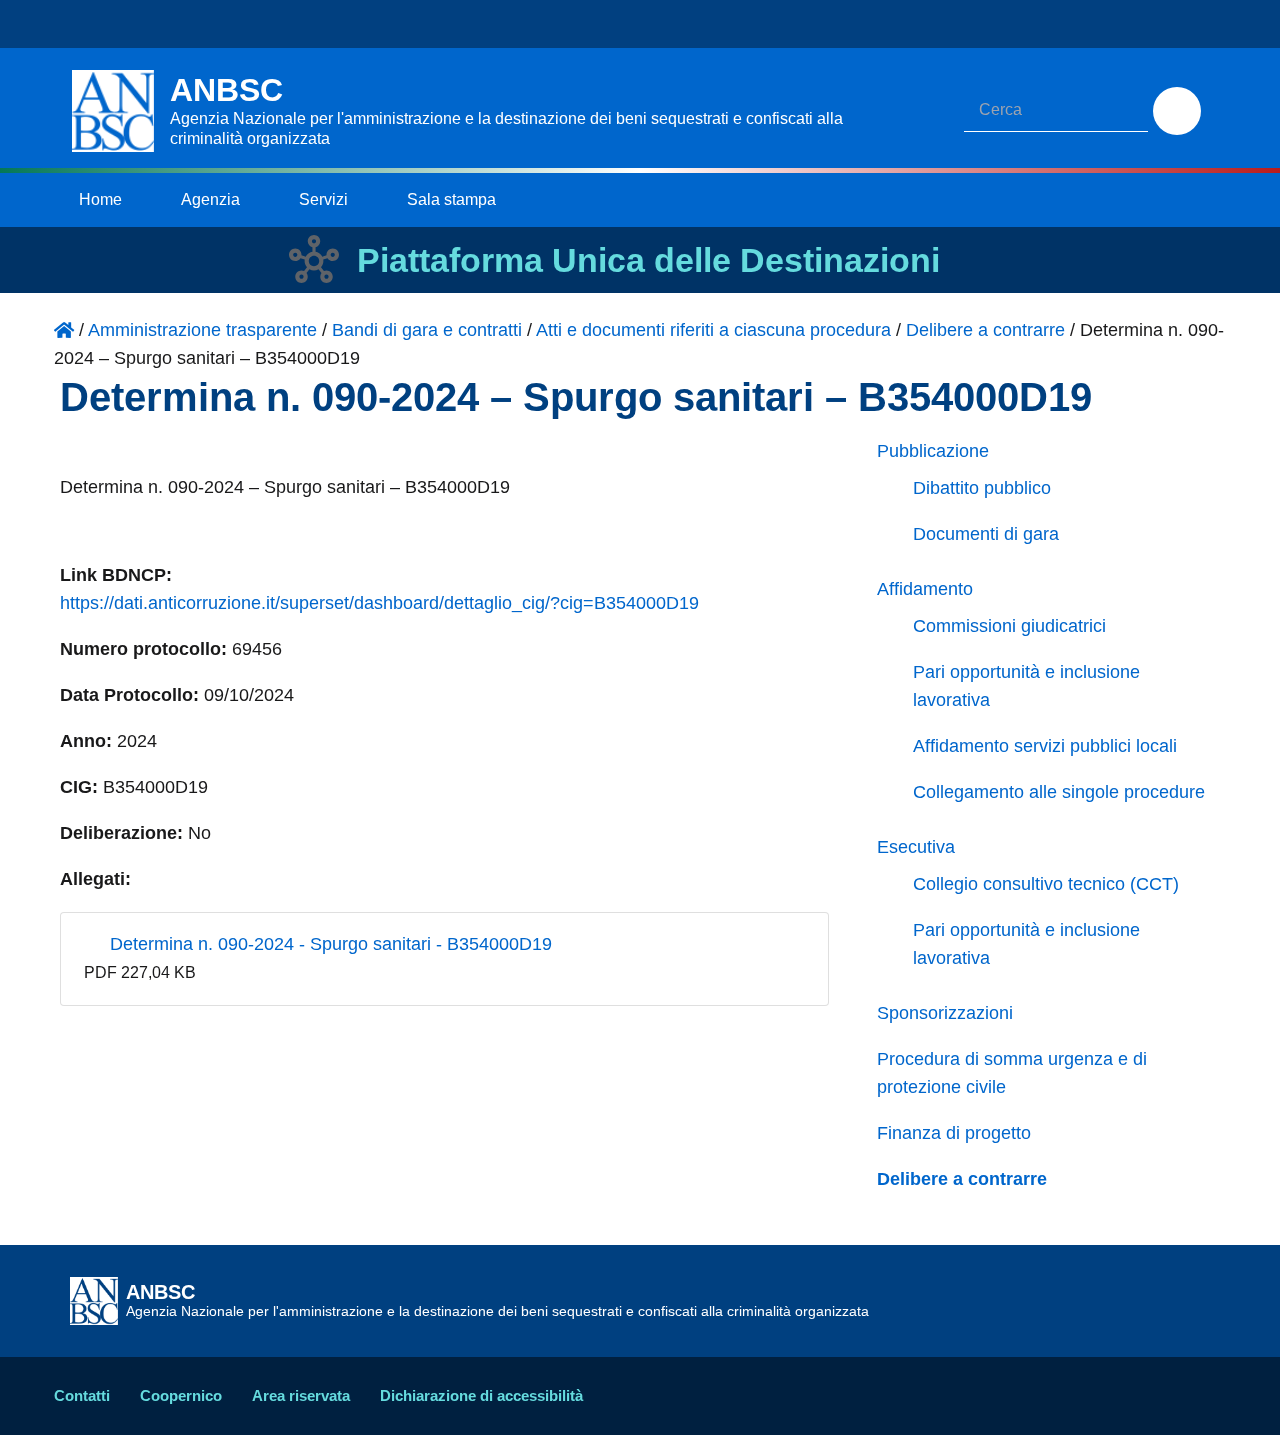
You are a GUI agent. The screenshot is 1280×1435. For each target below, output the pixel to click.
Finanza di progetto (954, 1133)
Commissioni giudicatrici (1009, 626)
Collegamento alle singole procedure (1059, 792)
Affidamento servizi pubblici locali (1045, 746)
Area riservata (301, 1395)
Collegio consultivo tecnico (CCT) (1046, 884)
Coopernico (181, 1395)
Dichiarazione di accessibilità (481, 1395)
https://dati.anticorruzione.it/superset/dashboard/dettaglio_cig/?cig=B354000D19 (379, 603)
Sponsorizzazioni (945, 1013)
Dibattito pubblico (982, 488)
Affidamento (925, 589)
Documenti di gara (986, 534)
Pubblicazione (933, 451)
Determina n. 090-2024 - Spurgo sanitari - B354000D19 (328, 944)
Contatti (82, 1395)
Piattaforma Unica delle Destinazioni (648, 260)
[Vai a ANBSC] (64, 330)
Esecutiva (916, 847)
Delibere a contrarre (962, 1179)
